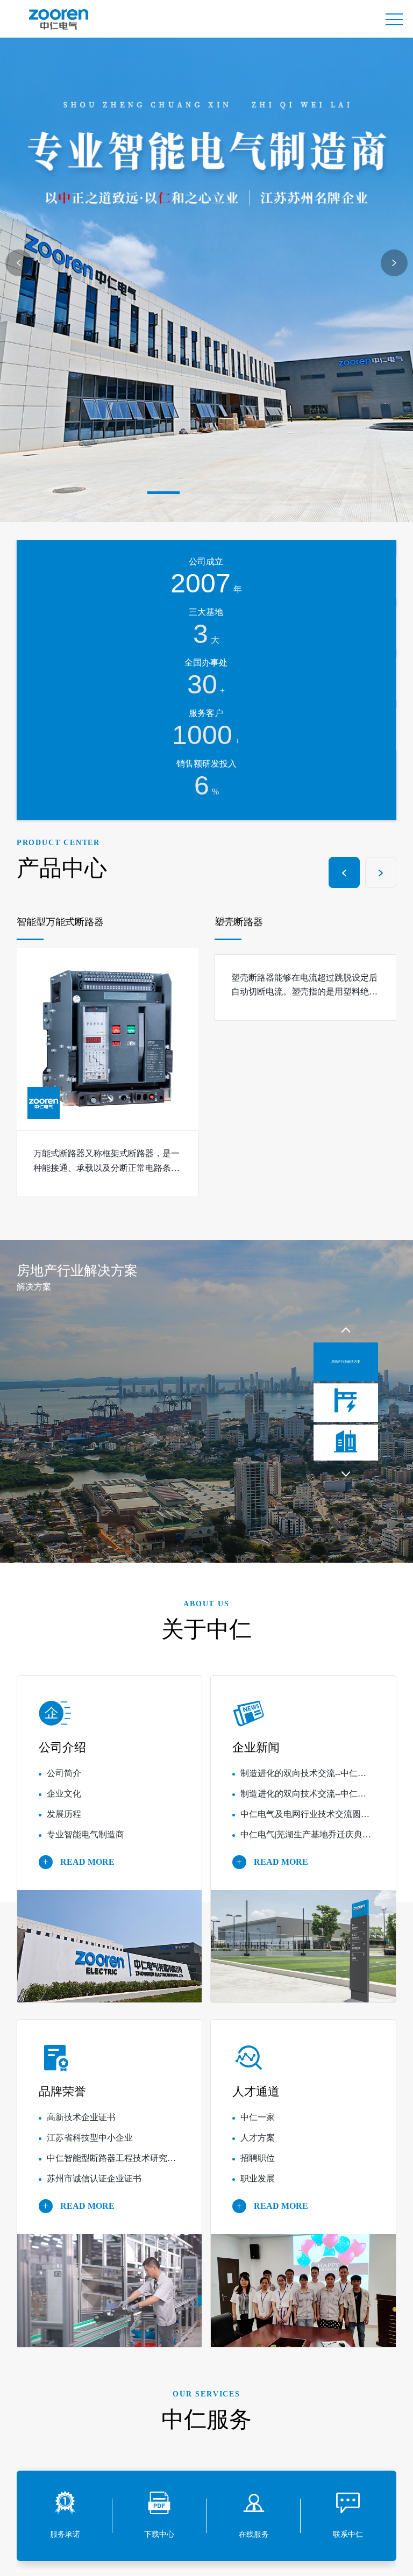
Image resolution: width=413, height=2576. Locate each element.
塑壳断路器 (41, 930)
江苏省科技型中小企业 (90, 2146)
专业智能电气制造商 (86, 1843)
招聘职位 (258, 2167)
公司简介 (64, 1781)
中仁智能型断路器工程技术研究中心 (116, 2167)
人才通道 (256, 2100)
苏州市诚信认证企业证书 (94, 2187)
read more (84, 1870)
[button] (163, 492)
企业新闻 (256, 1756)
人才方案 (258, 2146)
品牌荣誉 (62, 2100)
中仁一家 (258, 2126)
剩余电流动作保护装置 (264, 930)
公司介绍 (62, 1756)
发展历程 (64, 1822)
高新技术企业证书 (81, 2126)
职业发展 (258, 2187)
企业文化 (64, 1802)
